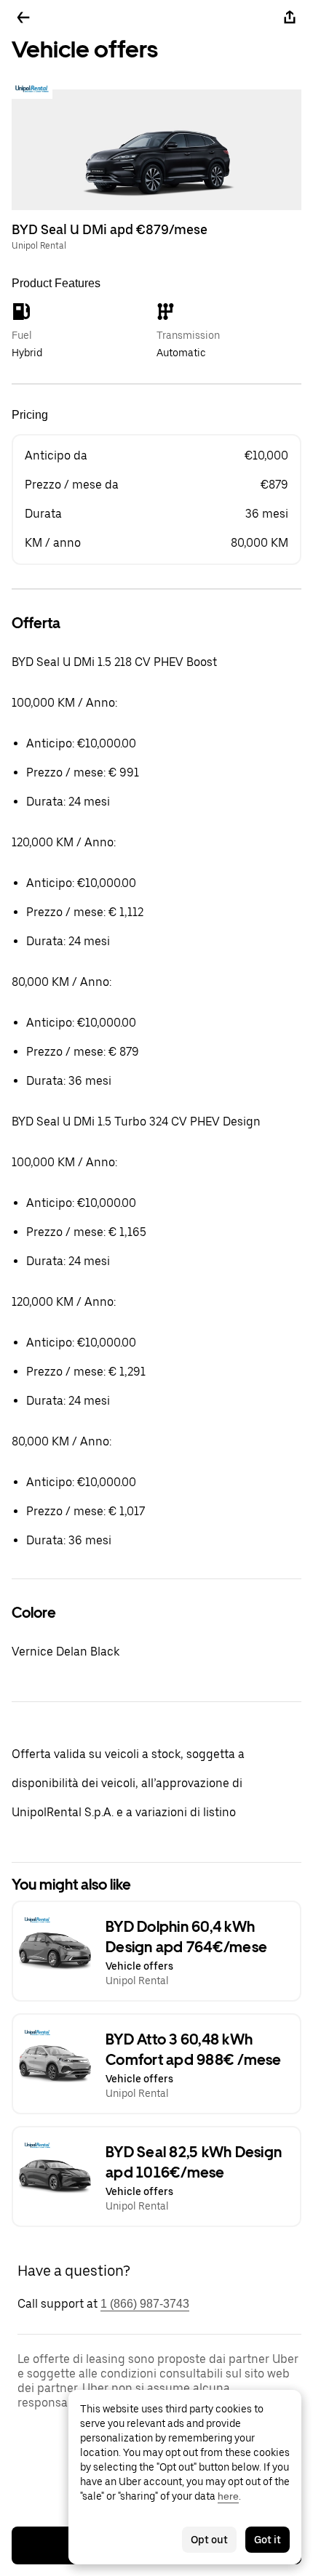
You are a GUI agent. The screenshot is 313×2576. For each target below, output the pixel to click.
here (228, 2496)
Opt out (209, 2540)
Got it (268, 2540)
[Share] (290, 17)
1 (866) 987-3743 (145, 2304)
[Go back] (23, 17)
